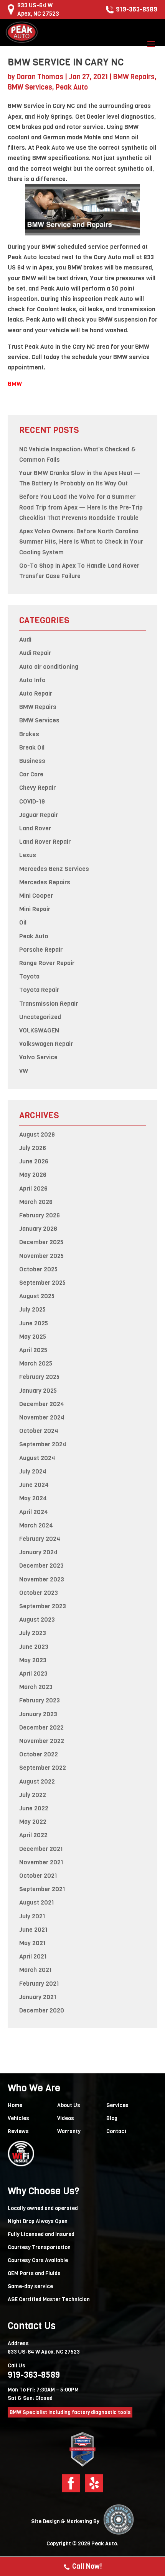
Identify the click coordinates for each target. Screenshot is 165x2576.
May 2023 (33, 1660)
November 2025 (41, 1256)
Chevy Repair (37, 788)
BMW (15, 384)
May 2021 (32, 1943)
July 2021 (32, 1916)
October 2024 (39, 1431)
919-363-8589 (137, 9)
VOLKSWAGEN (39, 1030)
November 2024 (42, 1417)
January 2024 (38, 1552)
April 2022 (33, 1835)
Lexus (28, 855)
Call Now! (87, 2566)
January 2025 (38, 1391)
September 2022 (43, 1768)
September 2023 (43, 1606)
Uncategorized (40, 1017)
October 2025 (38, 1269)
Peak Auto (72, 87)
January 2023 (38, 1714)
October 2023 (39, 1593)
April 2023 (33, 1674)
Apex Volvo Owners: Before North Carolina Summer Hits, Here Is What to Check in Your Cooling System (81, 541)
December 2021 (41, 1849)
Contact (116, 2131)
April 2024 (34, 1512)
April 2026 (33, 1188)
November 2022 (42, 1741)
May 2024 (33, 1498)
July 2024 (33, 1471)
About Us (69, 2105)
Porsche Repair (41, 950)
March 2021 (35, 1970)
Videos (66, 2118)
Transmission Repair (49, 1004)
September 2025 (42, 1283)
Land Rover (35, 828)
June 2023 (34, 1647)
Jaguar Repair (39, 815)
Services (117, 2105)
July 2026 (33, 1148)
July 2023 (33, 1633)
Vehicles (18, 2118)
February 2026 (40, 1215)
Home (15, 2105)
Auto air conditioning (49, 667)
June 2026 (34, 1161)
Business (32, 761)
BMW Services (30, 87)
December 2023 (41, 1566)
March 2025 (36, 1363)
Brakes (29, 734)
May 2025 (33, 1337)
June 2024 (34, 1485)
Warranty (69, 2131)
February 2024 (40, 1539)
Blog (112, 2118)
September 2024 (43, 1444)
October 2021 (38, 1876)
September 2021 (42, 1889)
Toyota (29, 976)
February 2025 (39, 1377)
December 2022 (41, 1727)
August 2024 (37, 1458)
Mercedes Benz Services (54, 869)
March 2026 (36, 1202)
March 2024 (36, 1525)
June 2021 (33, 1930)
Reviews (18, 2131)
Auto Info (32, 680)
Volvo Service (38, 1057)
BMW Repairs (134, 77)
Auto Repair (36, 693)
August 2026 (37, 1134)
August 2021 (37, 1902)
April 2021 (33, 1956)
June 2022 (34, 1808)
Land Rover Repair (45, 842)
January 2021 (38, 1997)
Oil (23, 922)
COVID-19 (32, 801)
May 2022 (33, 1822)
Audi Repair (35, 653)
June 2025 (34, 1323)
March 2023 (36, 1687)
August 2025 (37, 1296)
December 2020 (42, 2010)
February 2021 (39, 1984)
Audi (25, 640)
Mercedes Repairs (45, 882)
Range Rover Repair (47, 963)
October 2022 (39, 1754)
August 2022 (37, 1781)
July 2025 (32, 1309)
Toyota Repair (39, 990)
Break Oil (32, 747)
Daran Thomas (40, 77)
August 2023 (37, 1620)
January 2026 (38, 1229)
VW (24, 1071)
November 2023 (42, 1579)
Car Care (31, 774)
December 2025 (41, 1242)
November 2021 (41, 1862)
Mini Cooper (36, 896)
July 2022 (33, 1795)
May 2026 (33, 1175)
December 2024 (42, 1404)
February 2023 (40, 1700)
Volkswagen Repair (46, 1044)
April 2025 (33, 1350)
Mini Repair (35, 909)
